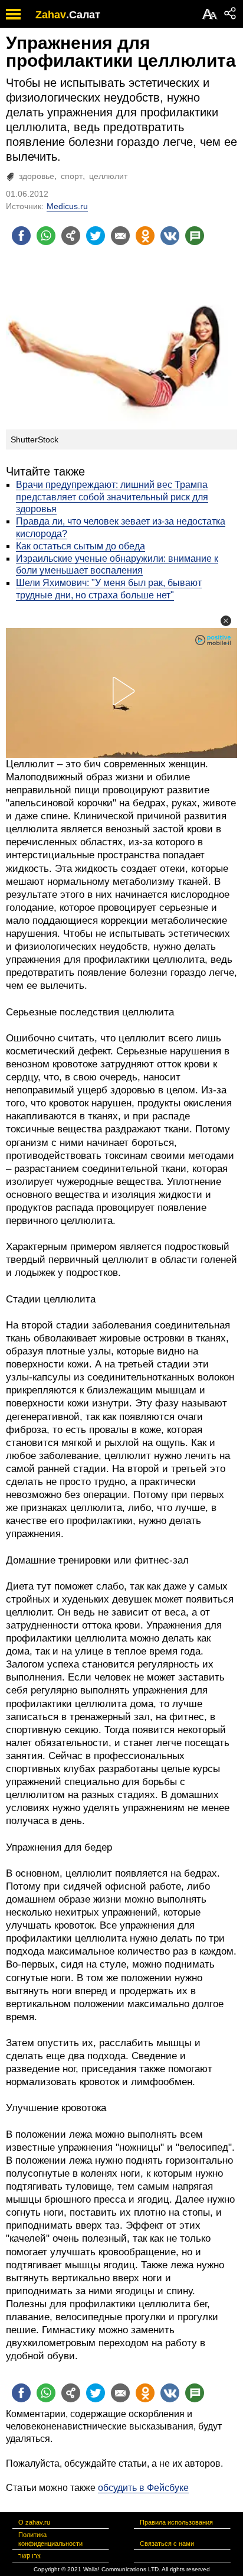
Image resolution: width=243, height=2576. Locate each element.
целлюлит (108, 176)
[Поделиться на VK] (170, 236)
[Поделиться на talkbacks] (195, 236)
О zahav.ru (34, 2522)
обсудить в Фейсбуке (143, 2488)
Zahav (51, 15)
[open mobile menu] (13, 14)
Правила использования (176, 2522)
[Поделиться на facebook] (21, 236)
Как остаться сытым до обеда (81, 546)
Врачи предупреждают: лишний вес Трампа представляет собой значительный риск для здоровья (112, 497)
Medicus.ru (67, 206)
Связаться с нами (167, 2544)
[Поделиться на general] (71, 236)
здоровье (37, 176)
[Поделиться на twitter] (96, 236)
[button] (226, 621)
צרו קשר (29, 2556)
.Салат (83, 15)
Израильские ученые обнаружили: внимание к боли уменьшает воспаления (117, 565)
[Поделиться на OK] (145, 236)
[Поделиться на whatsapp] (46, 236)
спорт (72, 176)
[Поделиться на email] (120, 236)
